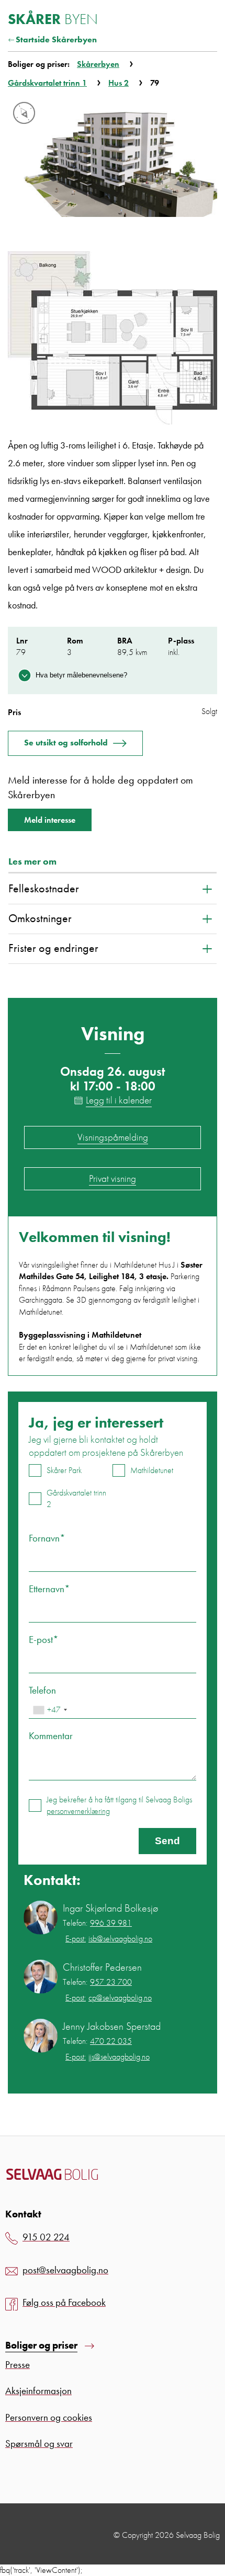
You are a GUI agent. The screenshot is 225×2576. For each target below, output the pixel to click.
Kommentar (51, 1736)
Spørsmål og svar (39, 2443)
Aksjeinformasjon (38, 2391)
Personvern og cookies (49, 2417)
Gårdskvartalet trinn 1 (47, 83)
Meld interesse (50, 820)
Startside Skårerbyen (56, 39)
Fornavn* (47, 1538)
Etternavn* (49, 1589)
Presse (18, 2365)
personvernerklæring (78, 1811)
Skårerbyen (98, 64)
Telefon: (97, 1923)
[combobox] (50, 1710)
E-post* (44, 1640)
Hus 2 (119, 83)
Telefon (42, 1690)
